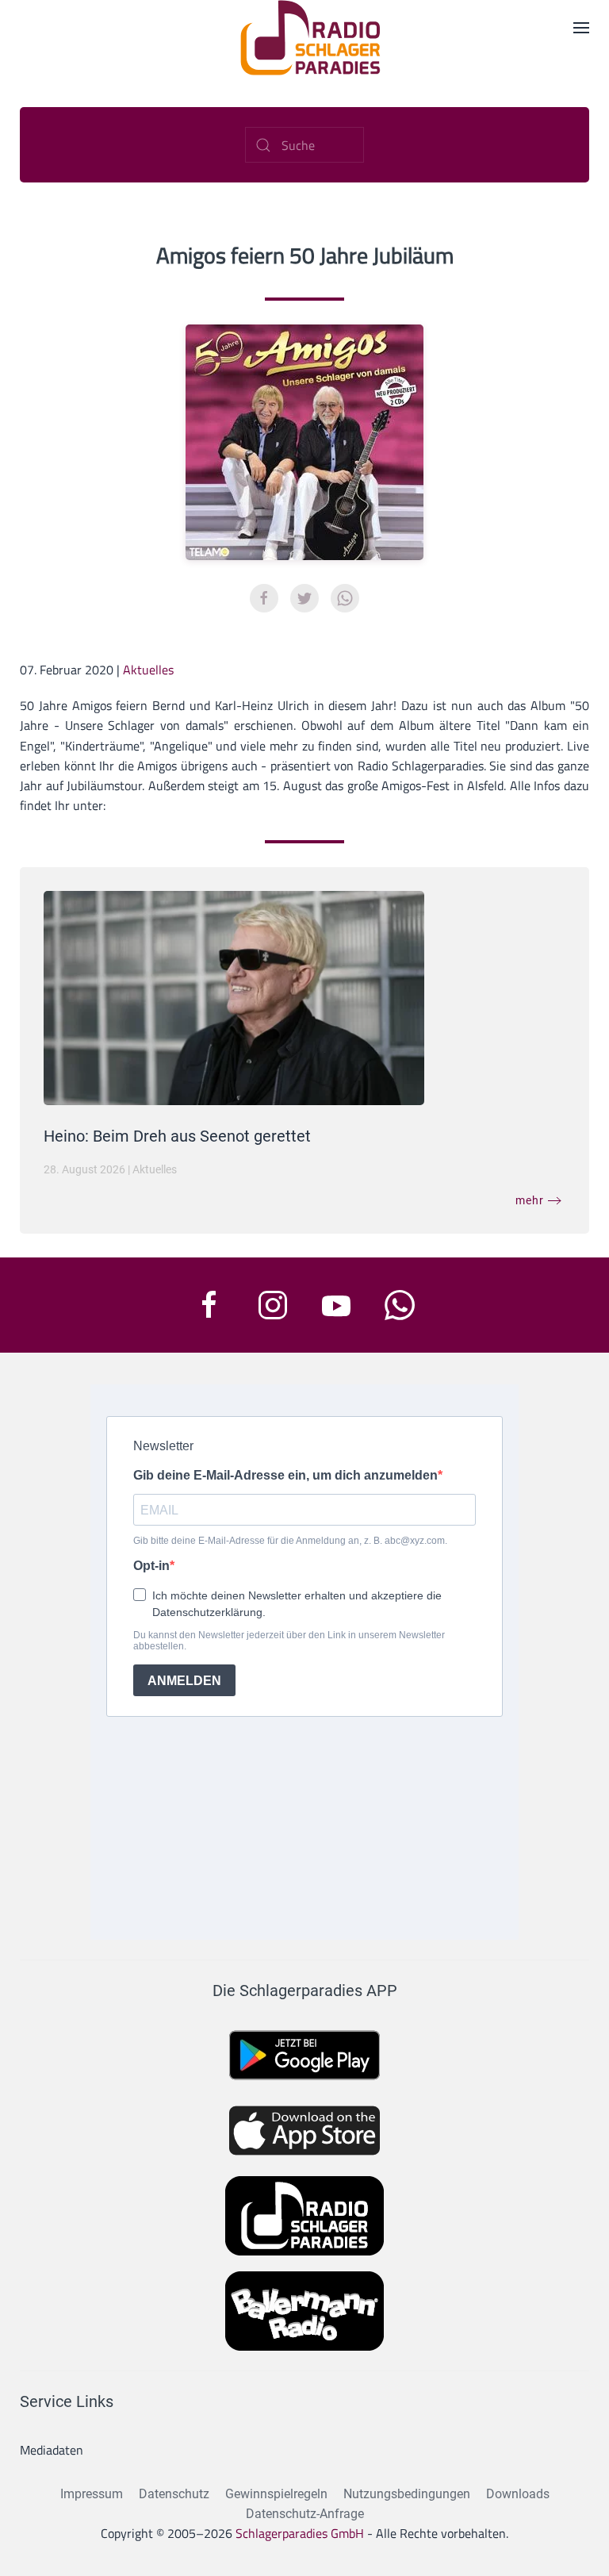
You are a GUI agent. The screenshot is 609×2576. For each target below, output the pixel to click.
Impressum (92, 2494)
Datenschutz (174, 2494)
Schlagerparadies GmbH (300, 2533)
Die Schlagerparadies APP (305, 1991)
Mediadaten (52, 2450)
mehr (530, 1200)
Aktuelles (148, 670)
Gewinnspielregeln (276, 2494)
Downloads (518, 2494)
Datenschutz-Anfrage (305, 2514)
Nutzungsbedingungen (407, 2494)
